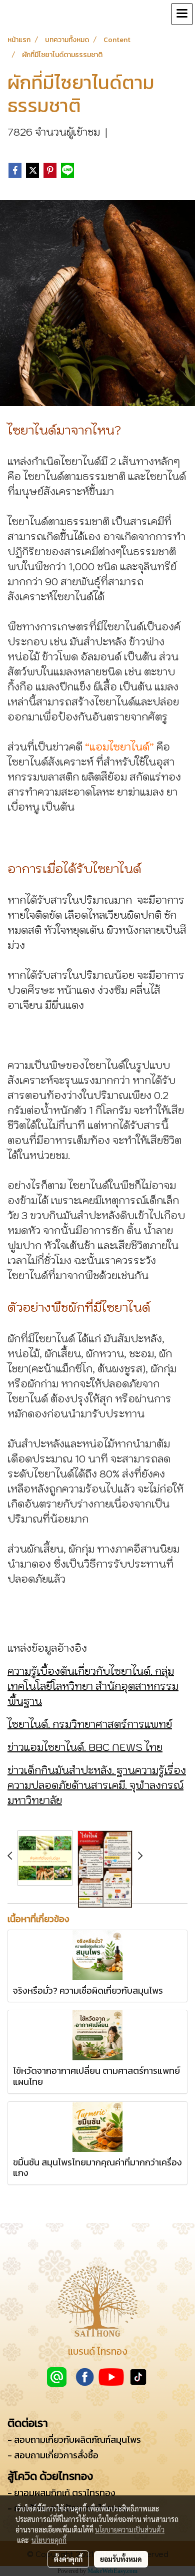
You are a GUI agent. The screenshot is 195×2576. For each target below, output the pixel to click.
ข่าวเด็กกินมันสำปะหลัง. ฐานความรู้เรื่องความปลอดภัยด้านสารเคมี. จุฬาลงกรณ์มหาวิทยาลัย (97, 1785)
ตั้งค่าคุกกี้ (68, 2559)
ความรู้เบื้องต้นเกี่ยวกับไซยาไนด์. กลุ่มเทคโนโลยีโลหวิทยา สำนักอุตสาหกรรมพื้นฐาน (93, 1686)
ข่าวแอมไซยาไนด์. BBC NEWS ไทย (85, 1747)
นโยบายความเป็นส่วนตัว (130, 2529)
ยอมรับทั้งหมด (121, 2559)
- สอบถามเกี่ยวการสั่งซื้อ (53, 2455)
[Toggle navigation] (182, 14)
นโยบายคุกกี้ (49, 2540)
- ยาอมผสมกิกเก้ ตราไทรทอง (61, 2493)
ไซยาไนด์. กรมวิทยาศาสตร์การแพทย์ (90, 1724)
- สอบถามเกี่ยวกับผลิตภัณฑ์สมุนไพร (74, 2440)
